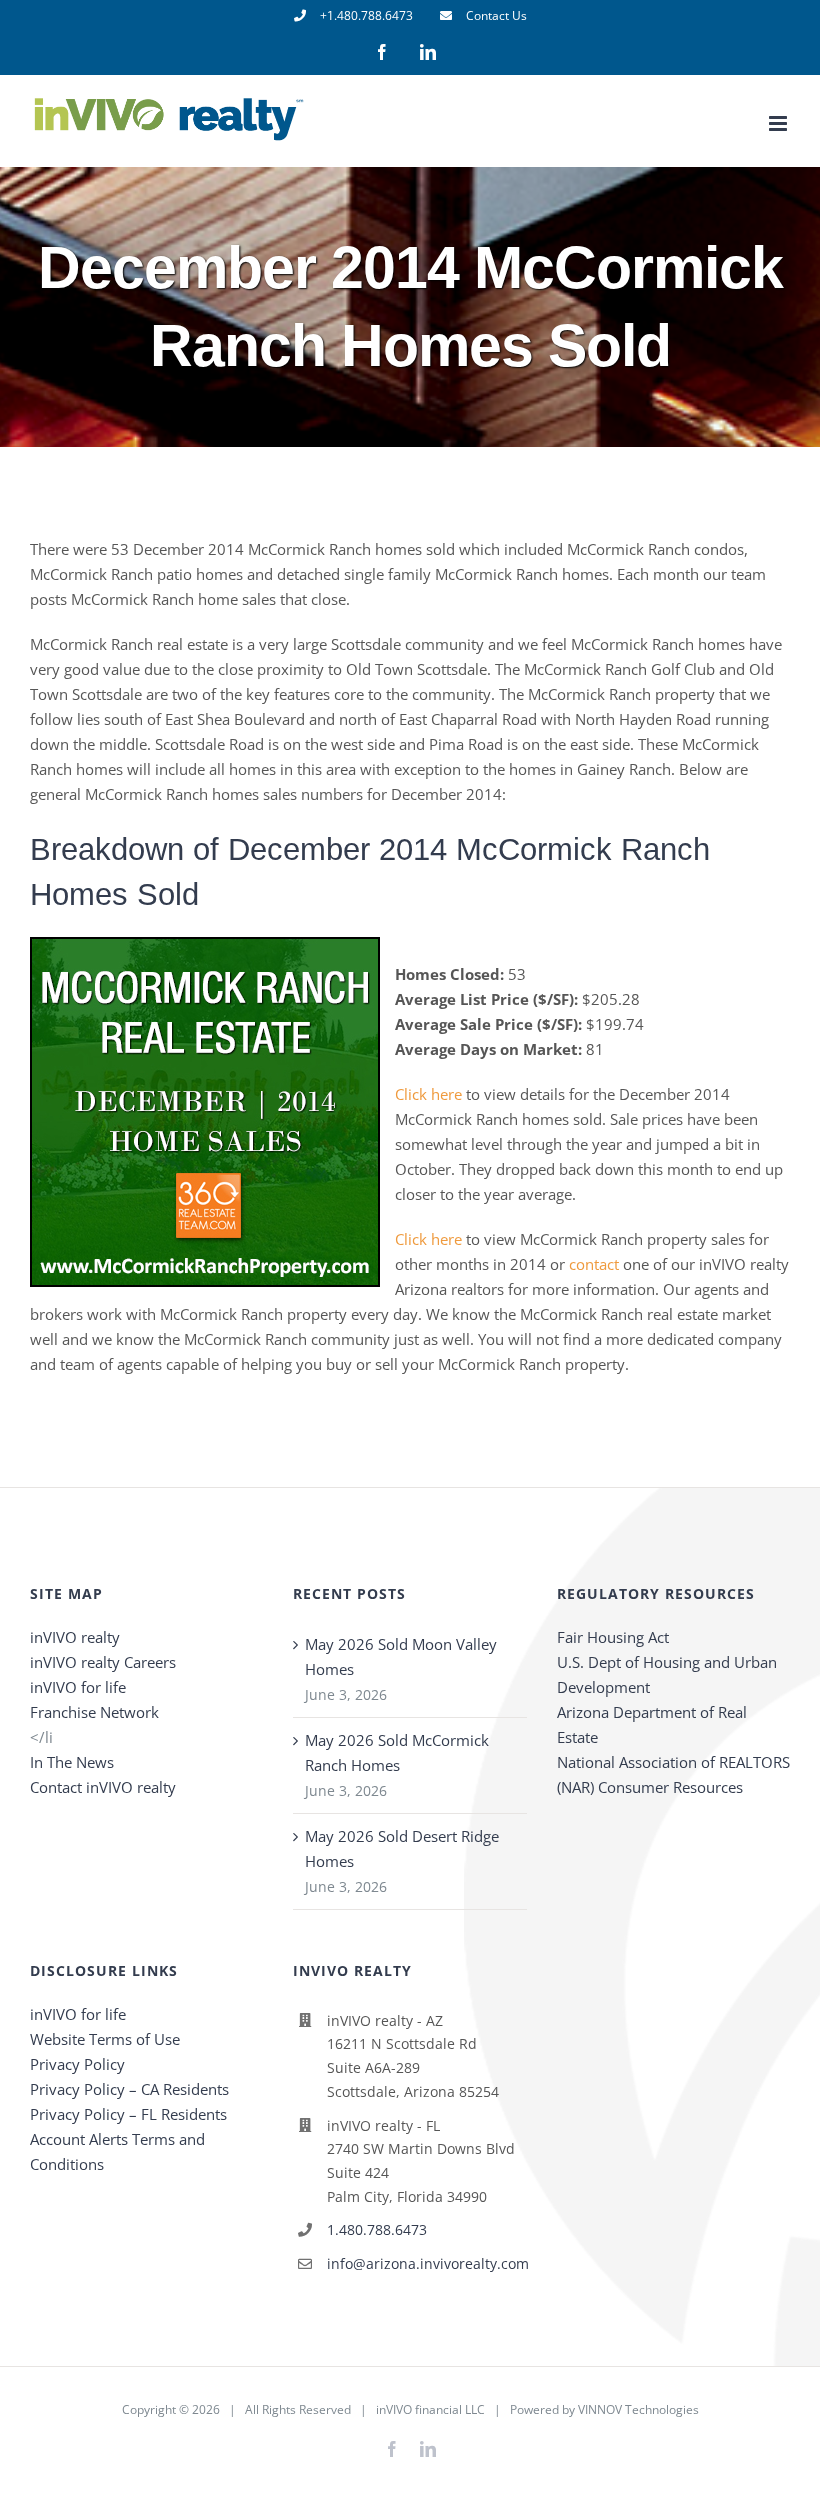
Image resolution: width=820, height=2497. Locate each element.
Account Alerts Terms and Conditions (117, 2151)
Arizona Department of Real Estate (652, 1724)
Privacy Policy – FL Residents (128, 2114)
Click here (428, 1094)
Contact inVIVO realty (103, 1787)
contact (594, 1264)
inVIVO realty (75, 1637)
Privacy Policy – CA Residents (129, 2089)
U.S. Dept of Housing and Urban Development (667, 1674)
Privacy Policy (77, 2064)
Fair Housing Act (613, 1637)
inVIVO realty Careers (103, 1662)
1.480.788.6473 (377, 2229)
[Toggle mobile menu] (779, 123)
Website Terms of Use (105, 2039)
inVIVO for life (78, 1687)
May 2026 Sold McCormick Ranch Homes (397, 1752)
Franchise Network (94, 1712)
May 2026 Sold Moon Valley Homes (401, 1656)
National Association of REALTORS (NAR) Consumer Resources (673, 1774)
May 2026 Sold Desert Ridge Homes (402, 1848)
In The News (72, 1762)
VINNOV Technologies (638, 2409)
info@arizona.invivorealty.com (427, 2263)
